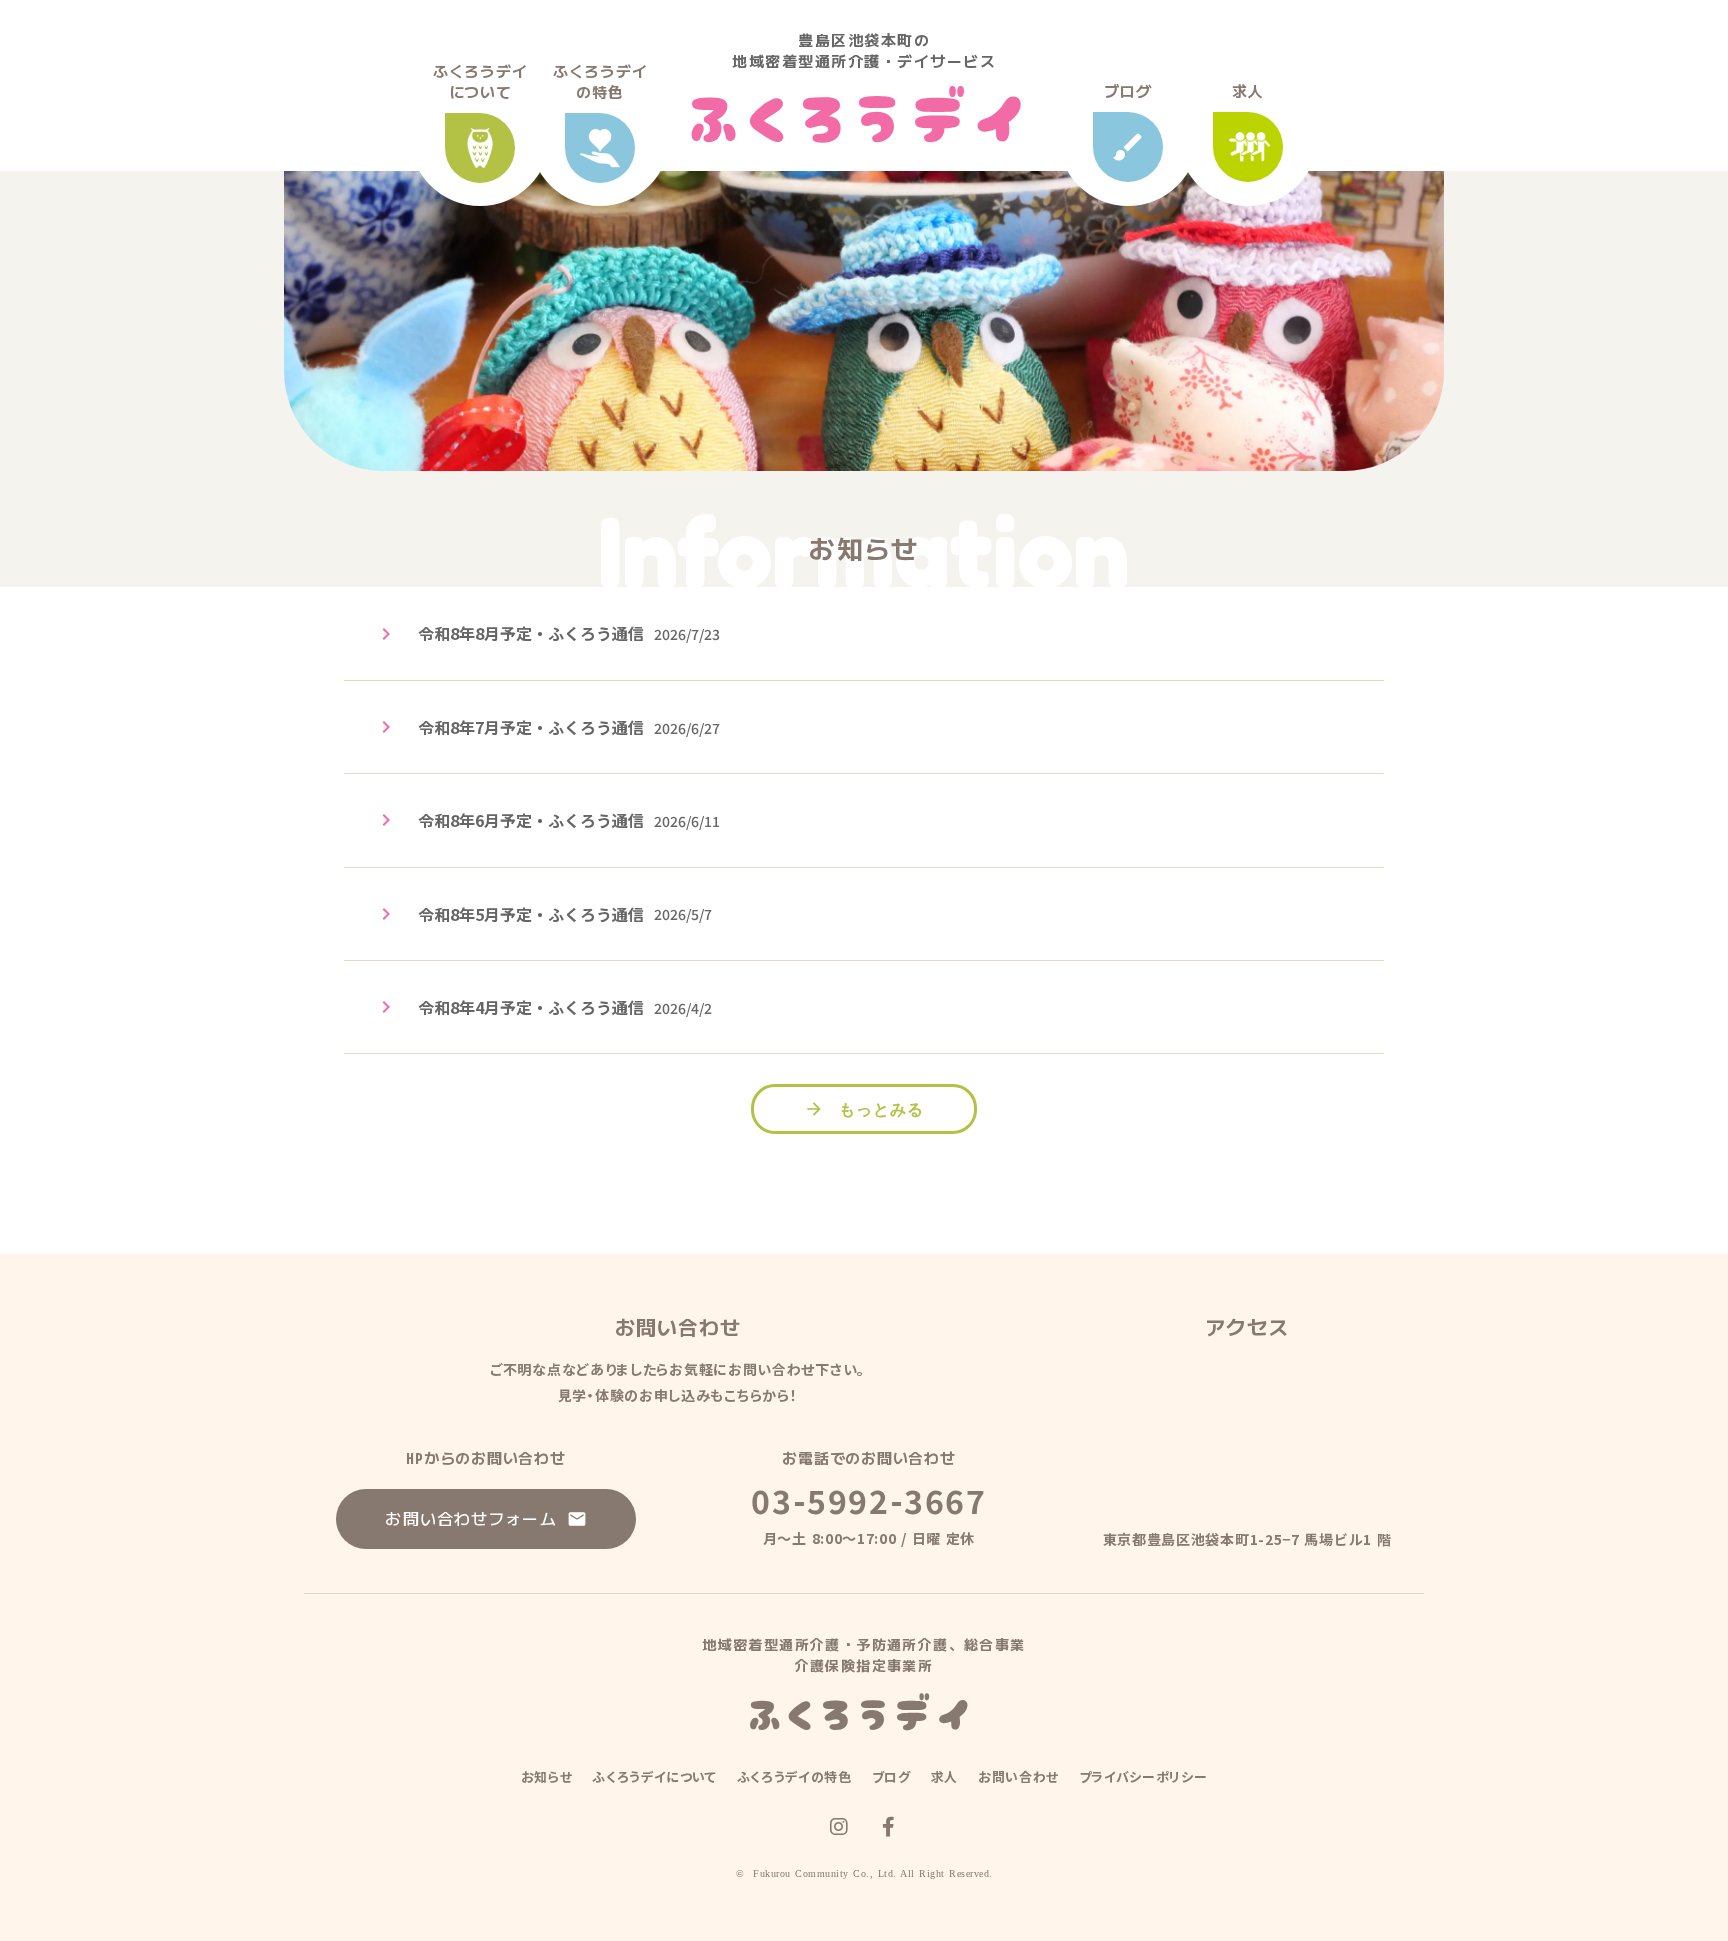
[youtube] (839, 1827)
